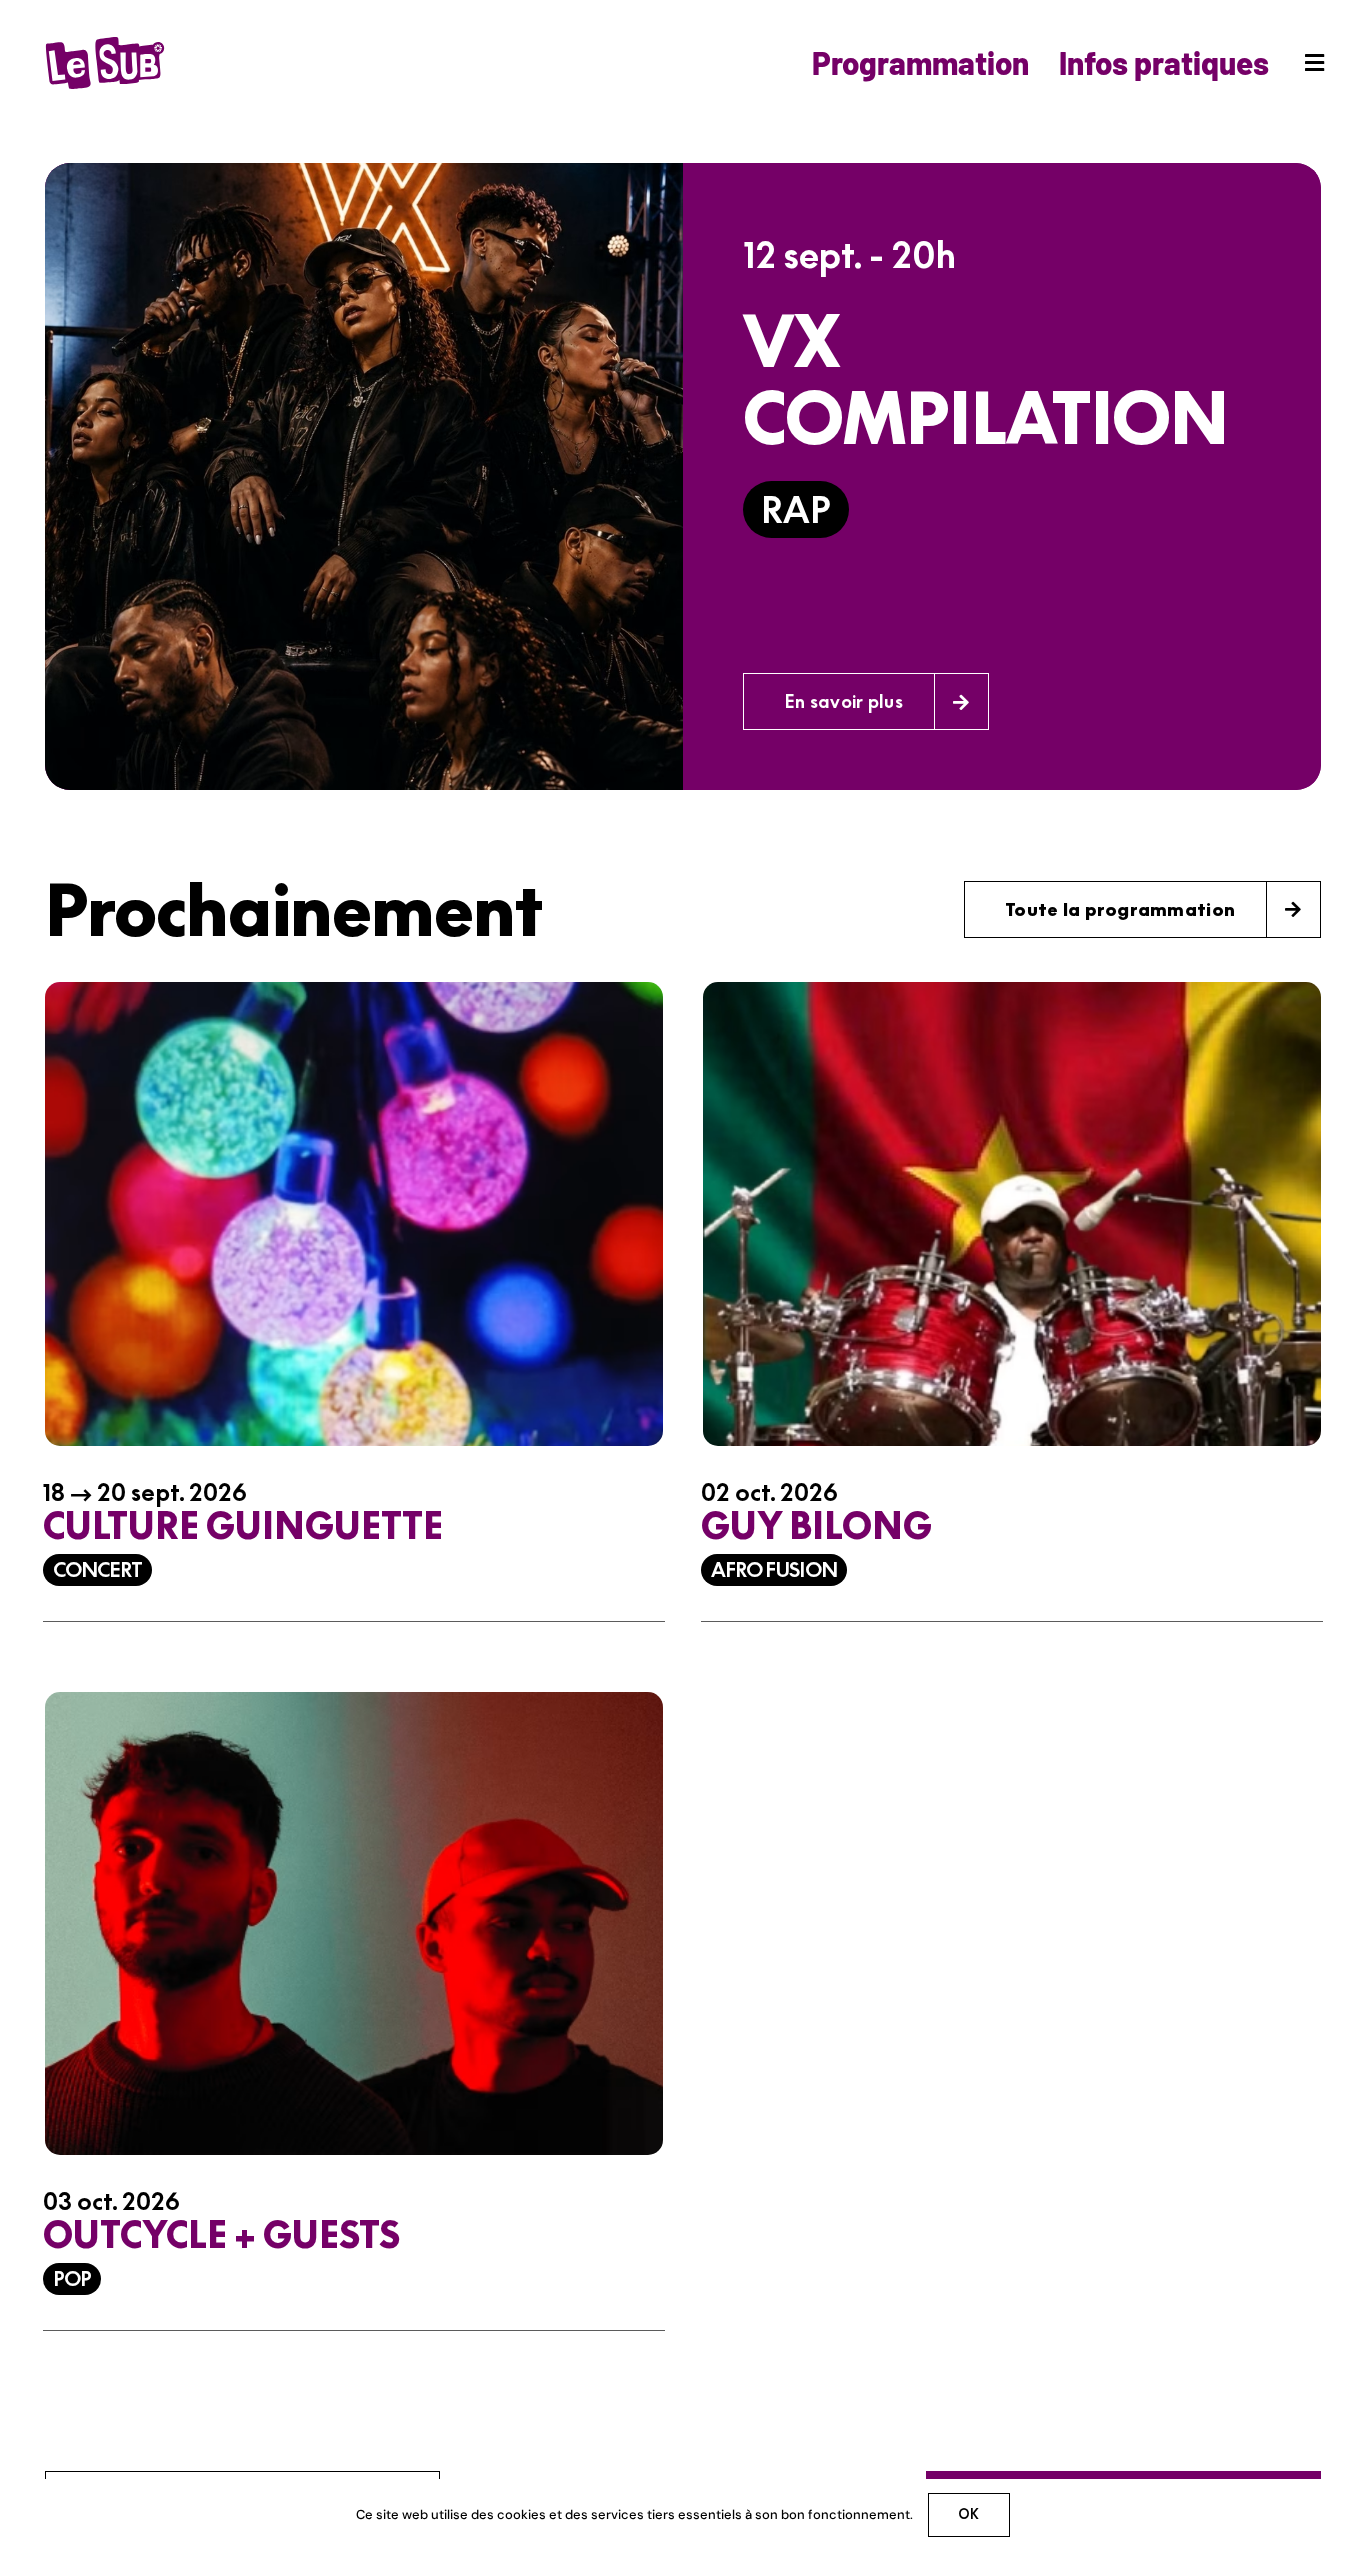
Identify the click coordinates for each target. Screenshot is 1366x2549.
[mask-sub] (105, 40)
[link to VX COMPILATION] (683, 476)
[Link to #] (1314, 63)
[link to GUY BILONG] (1012, 1317)
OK (968, 2514)
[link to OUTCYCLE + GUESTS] (354, 2027)
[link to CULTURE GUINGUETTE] (354, 1317)
